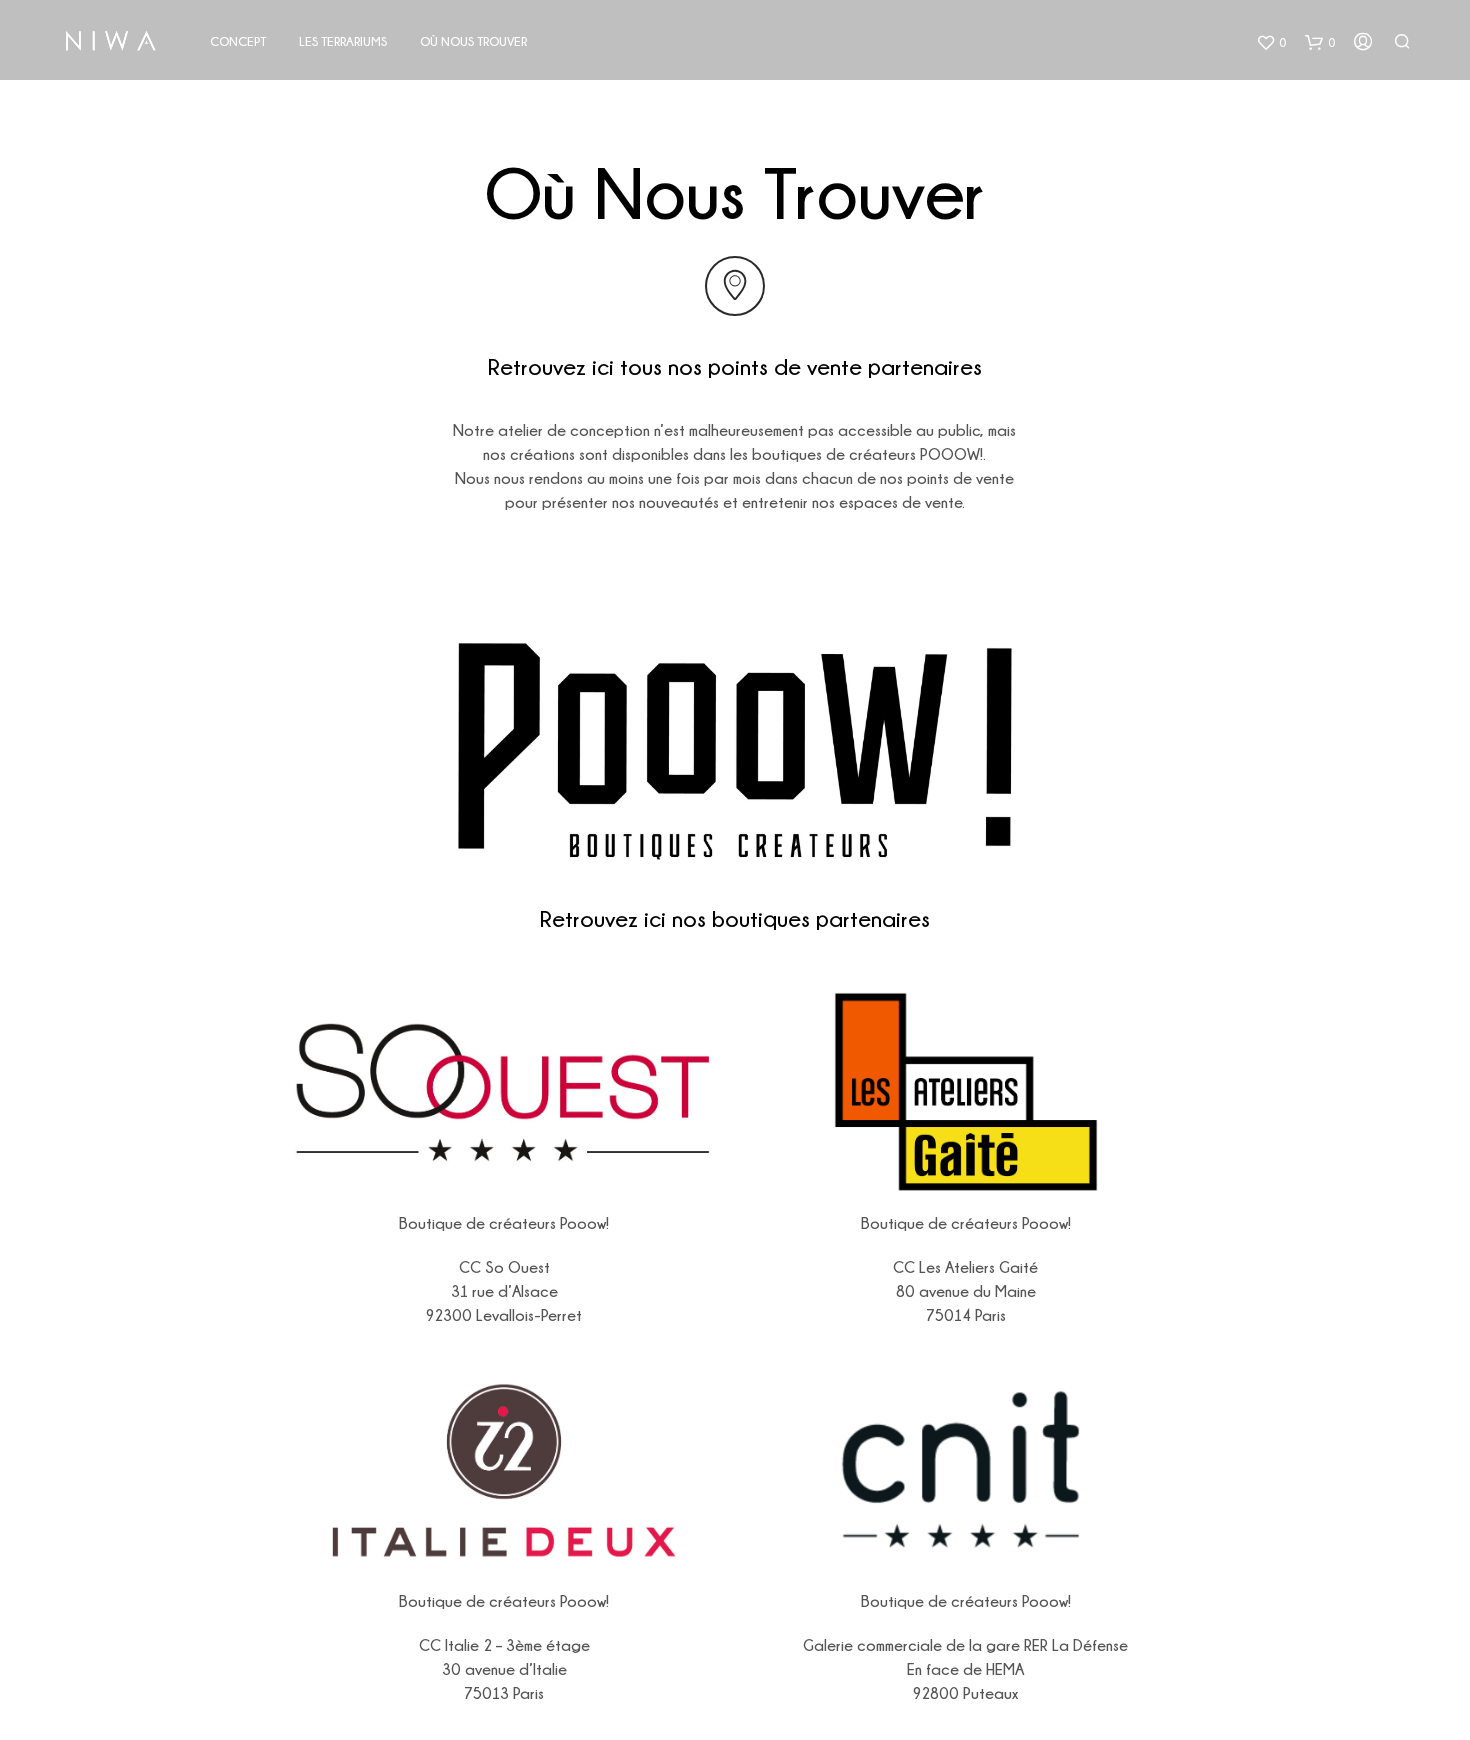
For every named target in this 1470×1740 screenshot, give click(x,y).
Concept (238, 41)
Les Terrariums (343, 41)
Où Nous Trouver (473, 41)
